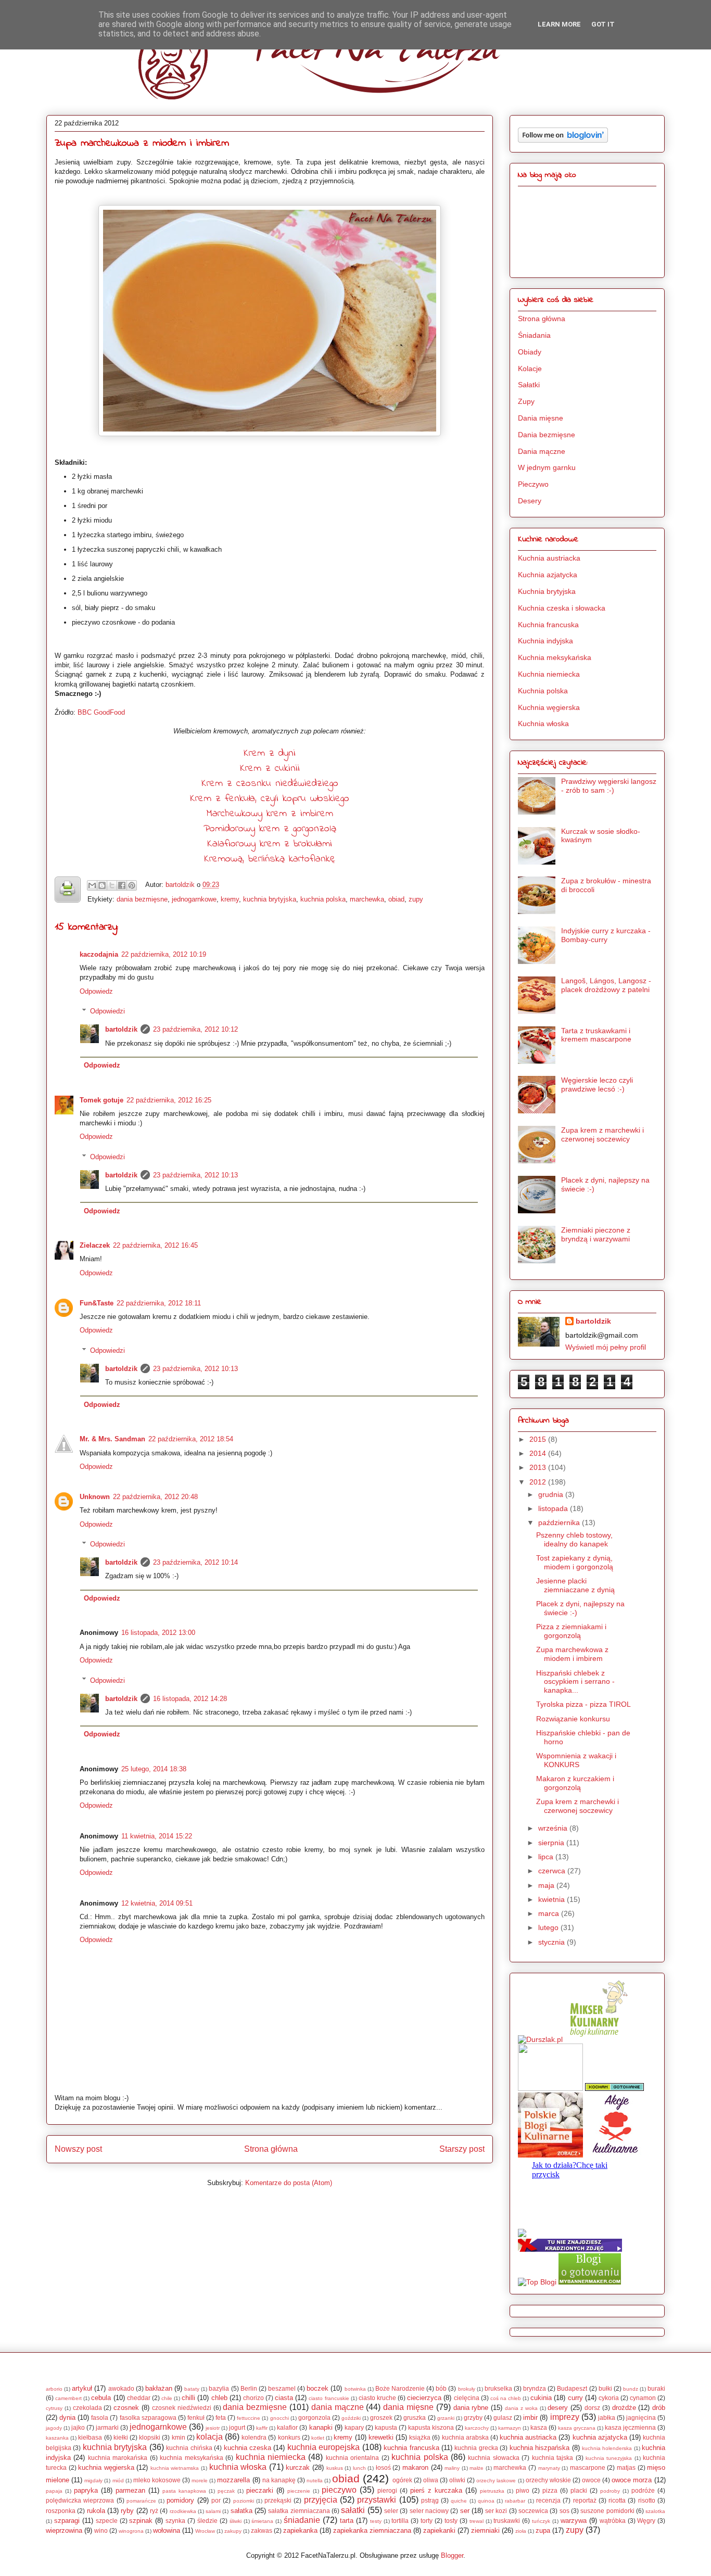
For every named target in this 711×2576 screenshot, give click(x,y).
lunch (359, 2468)
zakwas (262, 2530)
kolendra (254, 2437)
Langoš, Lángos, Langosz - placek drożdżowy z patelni (606, 985)
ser (465, 2511)
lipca (547, 1857)
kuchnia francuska (411, 2448)
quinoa (486, 2501)
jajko (78, 2427)
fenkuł (196, 2418)
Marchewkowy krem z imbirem (270, 814)
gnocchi (280, 2418)
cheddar (139, 2398)
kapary (354, 2427)
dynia (67, 2418)
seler (391, 2511)
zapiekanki (439, 2530)
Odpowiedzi (107, 1011)
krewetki (381, 2437)
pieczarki (260, 2490)
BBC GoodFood (101, 712)
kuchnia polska (323, 899)
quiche (459, 2501)
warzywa (574, 2521)
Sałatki (529, 385)
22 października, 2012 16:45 (155, 1245)
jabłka (607, 2418)
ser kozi (496, 2511)
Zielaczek (95, 1245)
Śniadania (534, 335)
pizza (550, 2490)
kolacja (210, 2437)
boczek (318, 2388)
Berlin (249, 2388)
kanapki (321, 2427)
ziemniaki (485, 2530)
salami (213, 2511)
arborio (54, 2389)
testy (376, 2521)
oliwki (457, 2480)
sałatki (353, 2510)
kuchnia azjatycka (600, 2437)
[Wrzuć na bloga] (102, 885)
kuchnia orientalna (352, 2458)
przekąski (278, 2500)
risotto (647, 2500)
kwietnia (553, 1899)
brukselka (498, 2388)
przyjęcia (321, 2500)
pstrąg (430, 2500)
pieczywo (339, 2490)
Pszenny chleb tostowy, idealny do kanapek (574, 1539)
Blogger (452, 2555)
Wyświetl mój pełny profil (606, 1347)
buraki (656, 2388)
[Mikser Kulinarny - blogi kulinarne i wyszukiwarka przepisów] (597, 2039)
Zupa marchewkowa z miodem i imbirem (572, 1654)
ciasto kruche (377, 2398)
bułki (605, 2388)
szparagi (67, 2521)
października (560, 1522)
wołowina (167, 2530)
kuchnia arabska (465, 2437)
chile (167, 2398)
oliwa (431, 2480)
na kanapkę (279, 2480)
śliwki (236, 2521)
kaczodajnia (99, 954)
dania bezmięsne (142, 899)
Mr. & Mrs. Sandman (112, 1439)
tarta (347, 2521)
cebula (101, 2398)
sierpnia (552, 1843)
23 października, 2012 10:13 (195, 1175)
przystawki (377, 2500)
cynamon (643, 2398)
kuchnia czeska (247, 2448)
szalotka (655, 2511)
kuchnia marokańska (118, 2458)
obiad (396, 899)
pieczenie (299, 2491)
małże (477, 2468)
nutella (315, 2480)
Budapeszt (572, 2388)
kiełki (121, 2437)
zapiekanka (300, 2530)
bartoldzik (181, 885)
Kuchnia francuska (548, 625)
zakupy (233, 2531)
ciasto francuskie (329, 2398)
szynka (175, 2521)
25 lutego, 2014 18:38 (154, 1769)
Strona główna (271, 2149)
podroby (610, 2491)
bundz (631, 2389)
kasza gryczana (577, 2428)
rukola (96, 2511)
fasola (100, 2418)
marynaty (549, 2468)
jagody (54, 2428)
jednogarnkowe (194, 899)
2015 (539, 1439)
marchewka (367, 899)
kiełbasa (90, 2437)
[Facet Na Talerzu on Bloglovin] (563, 140)
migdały (93, 2480)
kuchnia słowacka (493, 2458)
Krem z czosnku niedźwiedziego (270, 784)
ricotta (617, 2500)
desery (558, 2408)
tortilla (400, 2521)
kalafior (287, 2427)
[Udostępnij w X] (112, 885)
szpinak (141, 2521)
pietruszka (492, 2491)
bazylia (219, 2388)
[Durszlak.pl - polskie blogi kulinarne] (540, 2039)
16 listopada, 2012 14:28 (190, 1699)
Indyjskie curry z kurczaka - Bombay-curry (606, 935)
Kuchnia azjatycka (548, 575)
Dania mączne (542, 451)
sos (564, 2511)
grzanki (446, 2418)
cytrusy (54, 2408)
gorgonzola (314, 2418)
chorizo (253, 2398)
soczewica (533, 2511)
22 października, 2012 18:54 (191, 1439)
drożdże (624, 2408)
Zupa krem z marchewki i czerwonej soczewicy (602, 1134)
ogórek (402, 2480)
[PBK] (550, 2155)
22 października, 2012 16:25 (169, 1100)
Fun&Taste (97, 1303)
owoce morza (632, 2480)
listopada (554, 1508)
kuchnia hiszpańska (539, 2448)
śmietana (262, 2521)
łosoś (383, 2467)
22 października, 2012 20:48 (155, 1497)
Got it (603, 24)
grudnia (552, 1494)
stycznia (553, 1942)
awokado (121, 2388)
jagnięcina (641, 2418)
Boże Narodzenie (400, 2388)
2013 (539, 1467)
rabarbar (515, 2501)
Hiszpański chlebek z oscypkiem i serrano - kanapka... (575, 1682)
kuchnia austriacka (528, 2437)
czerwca (553, 1871)
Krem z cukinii (270, 769)
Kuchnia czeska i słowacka (562, 608)
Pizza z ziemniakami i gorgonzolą (571, 1631)
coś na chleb (506, 2398)
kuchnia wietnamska (175, 2468)
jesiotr (213, 2428)
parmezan (130, 2490)
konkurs (289, 2437)
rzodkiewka (183, 2511)
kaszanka (57, 2438)
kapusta (386, 2427)
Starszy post (462, 2149)
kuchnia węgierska (106, 2467)
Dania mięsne (541, 418)
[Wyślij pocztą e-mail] (92, 885)
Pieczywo (533, 484)
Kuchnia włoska (543, 724)
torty (427, 2521)
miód (118, 2480)
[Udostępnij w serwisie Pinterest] (132, 885)
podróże (643, 2490)
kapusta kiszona (431, 2427)
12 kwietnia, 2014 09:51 (157, 1903)
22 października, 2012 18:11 (159, 1303)
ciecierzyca (424, 2398)
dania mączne (338, 2407)
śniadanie (302, 2520)
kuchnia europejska (323, 2447)
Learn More (559, 24)
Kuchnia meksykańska (555, 657)
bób (441, 2388)
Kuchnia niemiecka (549, 674)
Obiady (530, 352)
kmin (179, 2437)
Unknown (95, 1497)
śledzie (207, 2521)
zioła (521, 2531)
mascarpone (588, 2467)
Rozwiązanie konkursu (573, 1719)
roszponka (61, 2511)
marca (550, 1913)
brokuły (467, 2389)
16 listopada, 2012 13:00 (158, 1633)
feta (221, 2418)
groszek (381, 2418)
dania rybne (471, 2408)
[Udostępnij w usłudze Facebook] (122, 885)
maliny (452, 2468)
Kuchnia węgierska (549, 707)
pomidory (180, 2500)
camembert (68, 2398)
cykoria (609, 2398)
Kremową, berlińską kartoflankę (270, 859)
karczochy (477, 2428)
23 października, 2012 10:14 (195, 1562)
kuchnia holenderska (607, 2448)
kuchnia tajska (553, 2458)
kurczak (298, 2467)
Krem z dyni (270, 753)
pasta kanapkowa (184, 2491)
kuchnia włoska (238, 2467)
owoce (591, 2480)
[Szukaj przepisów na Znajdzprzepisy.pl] (537, 2282)
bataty (192, 2389)
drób (659, 2408)
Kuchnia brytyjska (547, 591)
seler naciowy (429, 2511)
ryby (127, 2511)
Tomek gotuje (101, 1100)
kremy (230, 899)
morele (200, 2480)
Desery (530, 501)
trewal (477, 2521)
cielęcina (467, 2398)
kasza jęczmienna (630, 2427)
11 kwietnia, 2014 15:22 (157, 1836)
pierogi (387, 2490)
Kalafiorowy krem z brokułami (270, 844)
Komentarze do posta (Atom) (289, 2183)
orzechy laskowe (496, 2480)
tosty (451, 2521)
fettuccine (249, 2418)
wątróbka (613, 2521)
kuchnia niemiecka (271, 2457)
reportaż (585, 2500)
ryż (154, 2511)
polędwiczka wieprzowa (80, 2500)
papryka (86, 2490)
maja (547, 1885)
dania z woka (521, 2408)
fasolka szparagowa (148, 2418)
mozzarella (233, 2480)
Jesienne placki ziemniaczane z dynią (575, 1585)
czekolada (87, 2408)
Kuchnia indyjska (545, 641)
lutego (549, 1927)
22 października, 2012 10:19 (164, 954)
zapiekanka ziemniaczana (372, 2530)
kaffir (262, 2428)
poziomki (244, 2501)
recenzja (548, 2500)
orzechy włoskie (548, 2480)
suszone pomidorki (607, 2511)
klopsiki (150, 2437)
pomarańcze (141, 2501)
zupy (416, 899)
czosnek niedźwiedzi (182, 2408)
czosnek (126, 2408)
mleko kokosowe (157, 2480)
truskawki (507, 2521)
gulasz (503, 2418)
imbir (530, 2418)
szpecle (107, 2521)
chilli (188, 2398)
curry (575, 2398)
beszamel (282, 2388)
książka (420, 2437)
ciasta (284, 2398)
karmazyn (510, 2428)
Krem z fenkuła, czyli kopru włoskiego (270, 799)
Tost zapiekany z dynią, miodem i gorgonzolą (575, 1562)
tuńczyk (541, 2521)
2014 (539, 1453)
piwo (523, 2490)
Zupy (526, 401)
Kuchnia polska (543, 691)
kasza (539, 2427)
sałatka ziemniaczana (299, 2511)
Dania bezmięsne (547, 435)
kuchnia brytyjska (270, 899)
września (554, 1828)
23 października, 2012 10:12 (195, 1029)
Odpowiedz (96, 991)
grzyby (473, 2418)
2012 (539, 1482)
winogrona (131, 2531)
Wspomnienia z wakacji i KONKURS (576, 1760)
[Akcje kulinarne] (615, 2155)
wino (101, 2530)
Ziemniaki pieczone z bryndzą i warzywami (596, 1234)
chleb (219, 2398)
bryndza (535, 2388)
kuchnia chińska (189, 2448)
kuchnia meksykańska (191, 2458)
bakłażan (159, 2388)
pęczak (226, 2491)
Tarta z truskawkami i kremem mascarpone (596, 1035)
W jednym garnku (547, 467)
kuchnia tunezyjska (609, 2458)
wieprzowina (64, 2530)
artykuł (82, 2388)
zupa (543, 2530)
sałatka (242, 2511)
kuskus (335, 2468)
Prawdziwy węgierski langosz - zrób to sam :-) (609, 786)
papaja (54, 2491)
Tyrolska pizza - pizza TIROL (583, 1704)
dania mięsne (408, 2407)
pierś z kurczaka (436, 2490)
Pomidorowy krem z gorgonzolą (270, 829)
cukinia (541, 2398)
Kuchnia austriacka (549, 558)
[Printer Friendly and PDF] (68, 891)
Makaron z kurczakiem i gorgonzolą (575, 1783)
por (216, 2500)
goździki (351, 2418)
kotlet (318, 2438)
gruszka (415, 2418)
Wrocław (205, 2531)
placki (579, 2490)
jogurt (237, 2427)
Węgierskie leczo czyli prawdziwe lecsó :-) (597, 1084)
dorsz (592, 2408)
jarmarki (107, 2427)
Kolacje (530, 369)
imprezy (565, 2417)
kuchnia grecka (476, 2448)
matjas (626, 2467)
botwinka (355, 2389)
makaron (415, 2467)
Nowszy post (78, 2149)
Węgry (646, 2521)
